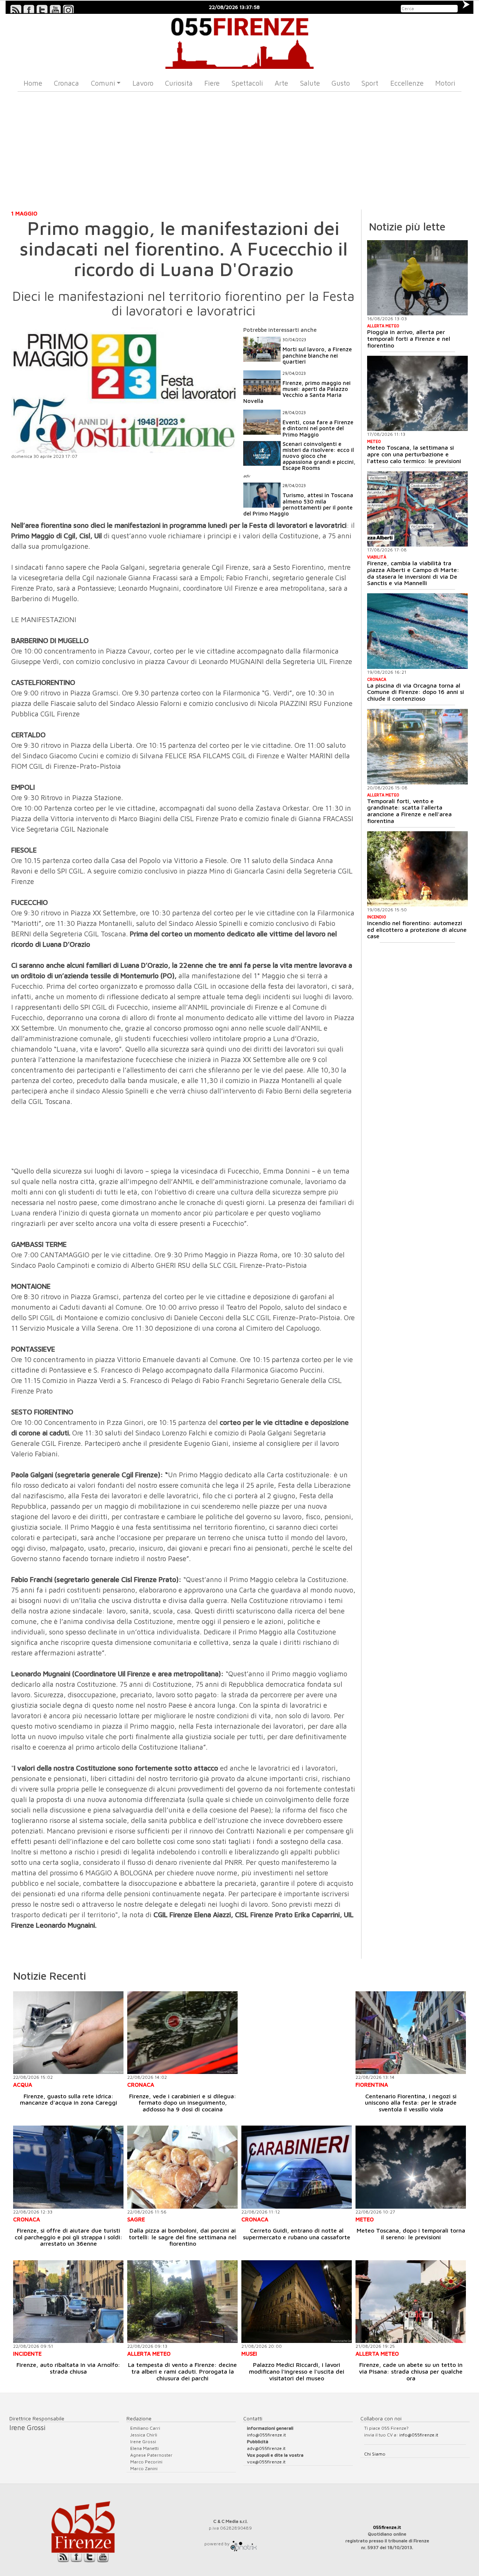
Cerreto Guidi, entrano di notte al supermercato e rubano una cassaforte (297, 2234)
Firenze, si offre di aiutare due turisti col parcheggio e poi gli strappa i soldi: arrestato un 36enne (68, 2237)
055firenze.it (387, 2527)
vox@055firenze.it (266, 2462)
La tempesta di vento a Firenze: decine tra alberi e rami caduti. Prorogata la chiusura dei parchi (182, 2371)
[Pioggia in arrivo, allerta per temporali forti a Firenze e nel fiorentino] (417, 278)
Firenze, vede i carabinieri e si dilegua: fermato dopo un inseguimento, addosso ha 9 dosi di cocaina (183, 2103)
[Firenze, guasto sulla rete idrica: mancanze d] (68, 2033)
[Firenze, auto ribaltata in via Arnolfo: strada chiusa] (68, 2302)
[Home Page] (240, 41)
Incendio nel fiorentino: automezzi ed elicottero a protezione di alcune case (417, 929)
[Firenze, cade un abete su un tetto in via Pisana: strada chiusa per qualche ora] (411, 2302)
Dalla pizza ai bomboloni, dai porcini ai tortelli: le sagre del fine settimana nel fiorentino (183, 2237)
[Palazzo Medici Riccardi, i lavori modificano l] (297, 2302)
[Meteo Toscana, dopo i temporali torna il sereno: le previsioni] (411, 2167)
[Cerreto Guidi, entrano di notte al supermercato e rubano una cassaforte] (297, 2167)
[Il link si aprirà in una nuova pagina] (244, 2544)
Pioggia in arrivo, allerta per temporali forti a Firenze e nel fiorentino (409, 338)
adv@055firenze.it (266, 2448)
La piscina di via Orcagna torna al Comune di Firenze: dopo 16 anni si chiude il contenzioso (416, 692)
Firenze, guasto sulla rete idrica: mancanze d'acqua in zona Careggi (68, 2099)
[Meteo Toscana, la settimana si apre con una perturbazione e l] (417, 394)
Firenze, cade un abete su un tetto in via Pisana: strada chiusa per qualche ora (411, 2371)
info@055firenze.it (266, 2435)
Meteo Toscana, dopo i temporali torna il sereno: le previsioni (411, 2234)
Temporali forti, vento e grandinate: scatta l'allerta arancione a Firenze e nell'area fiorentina (409, 811)
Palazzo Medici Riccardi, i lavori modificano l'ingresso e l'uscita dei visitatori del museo (297, 2371)
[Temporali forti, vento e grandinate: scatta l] (417, 747)
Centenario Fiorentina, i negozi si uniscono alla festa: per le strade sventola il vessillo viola (411, 2103)
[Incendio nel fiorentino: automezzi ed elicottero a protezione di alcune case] (417, 869)
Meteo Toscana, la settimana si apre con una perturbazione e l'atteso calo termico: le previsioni (414, 454)
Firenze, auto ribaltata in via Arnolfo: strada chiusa (68, 2368)
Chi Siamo (375, 2454)
